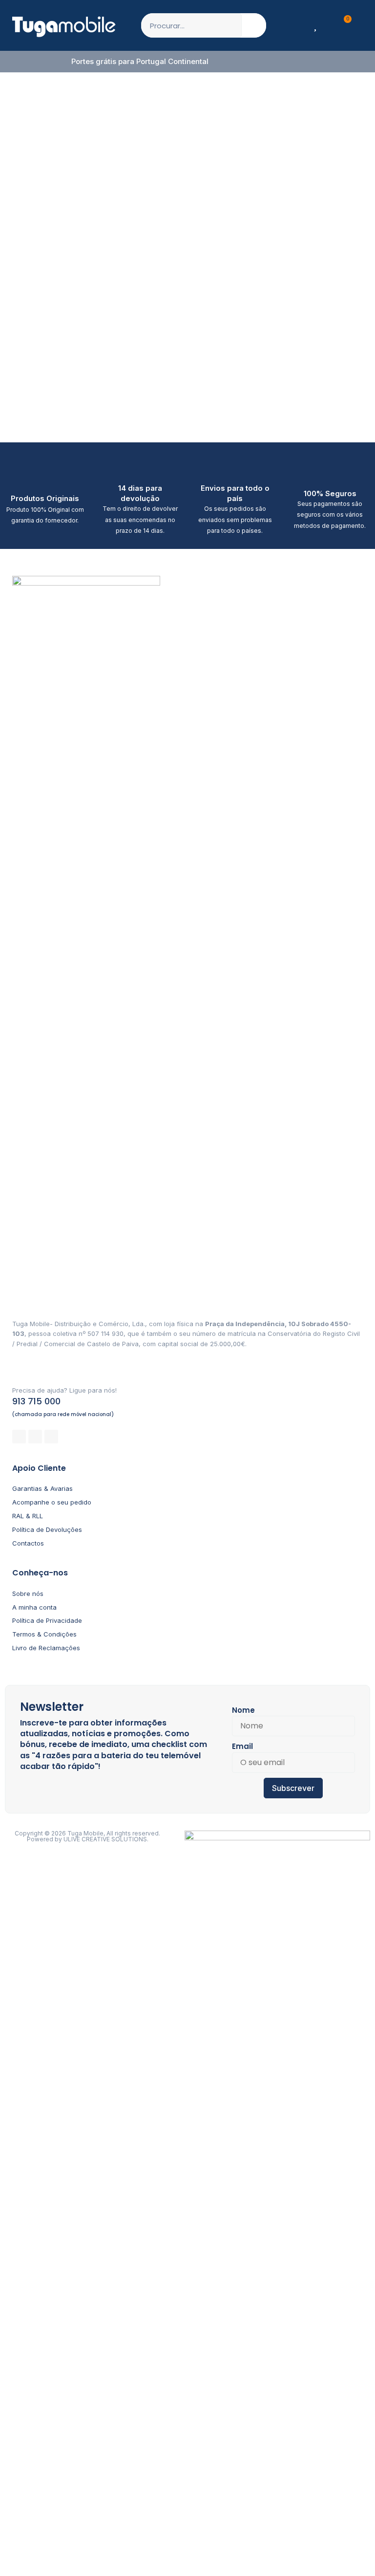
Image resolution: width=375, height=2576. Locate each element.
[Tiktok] (51, 1437)
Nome (243, 1710)
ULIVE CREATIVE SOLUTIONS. (106, 1839)
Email (242, 1746)
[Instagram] (35, 1437)
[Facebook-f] (19, 1437)
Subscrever (293, 1788)
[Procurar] (254, 25)
